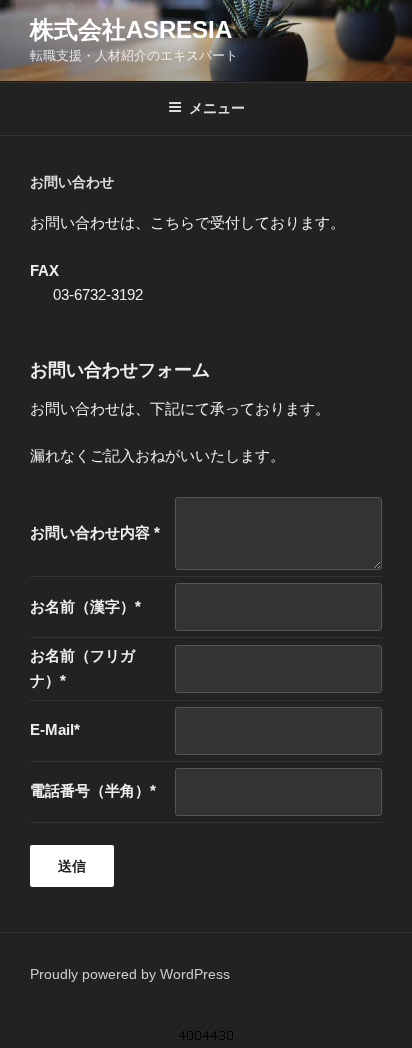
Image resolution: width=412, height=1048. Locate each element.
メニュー (217, 108)
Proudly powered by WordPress (130, 974)
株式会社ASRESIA (131, 29)
